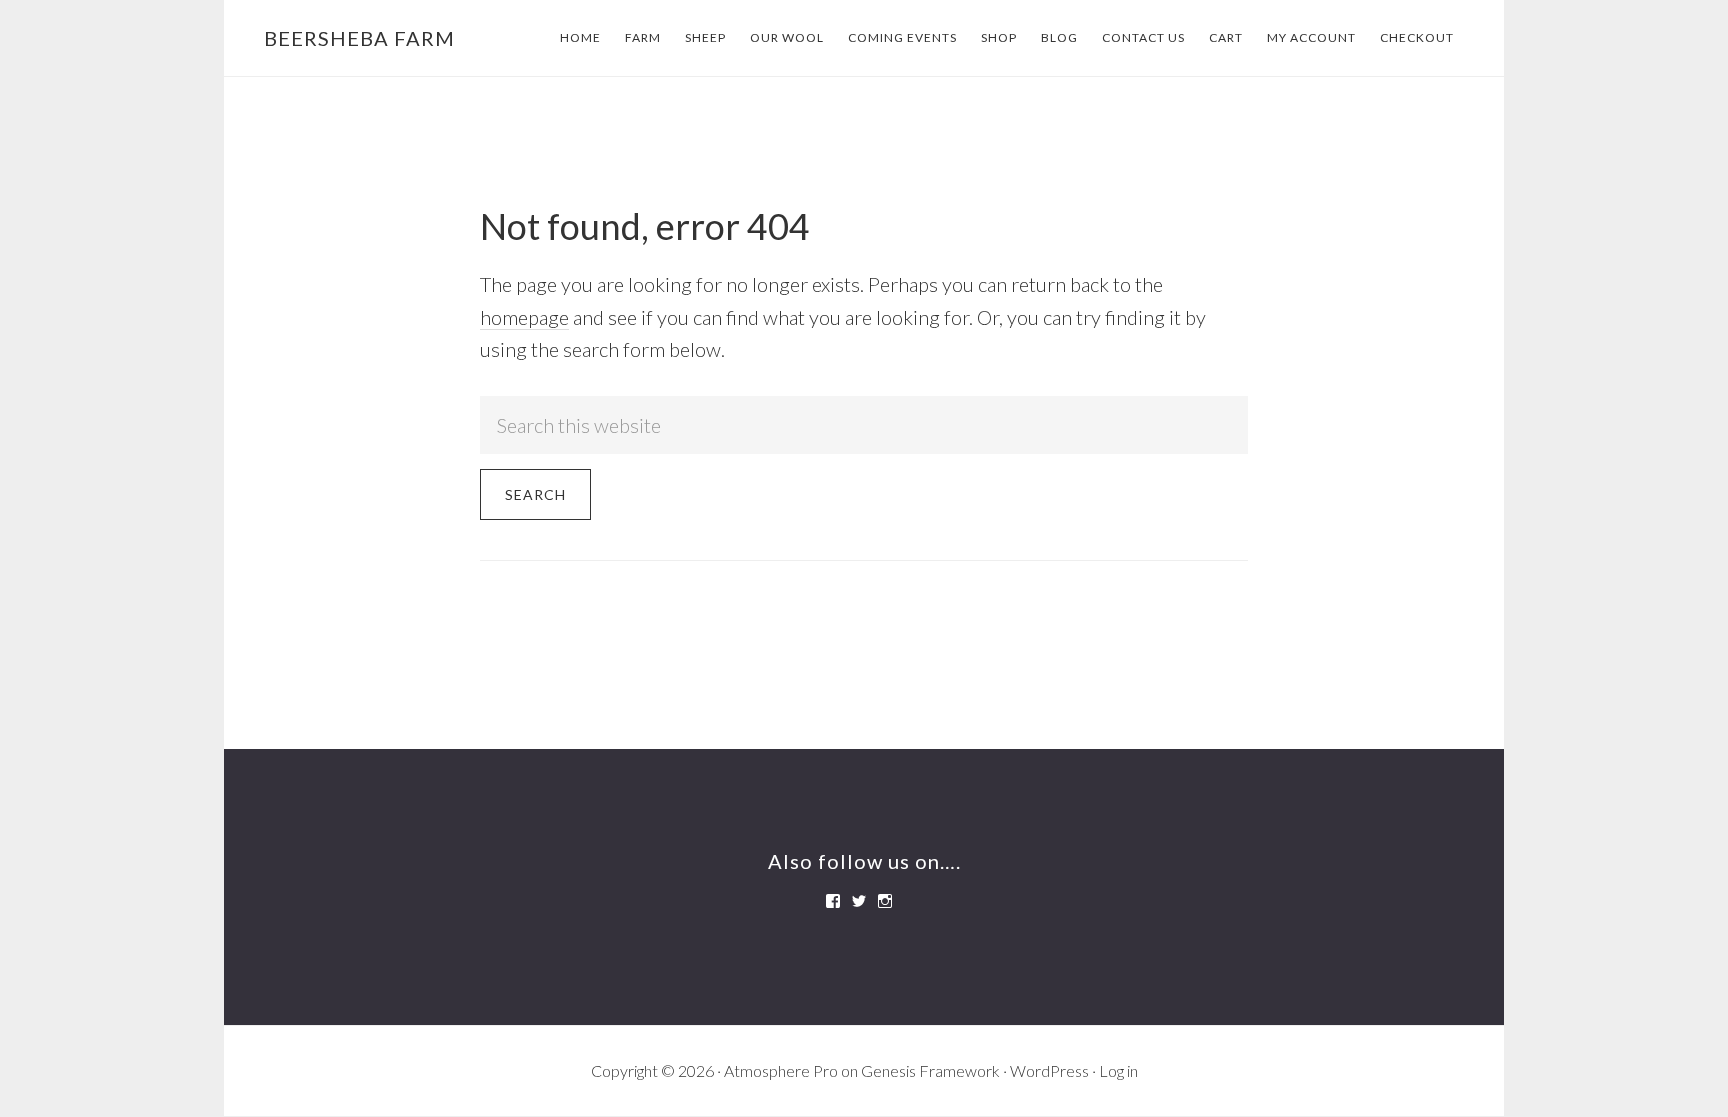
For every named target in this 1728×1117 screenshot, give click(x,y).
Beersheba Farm (359, 38)
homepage (524, 317)
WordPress (1049, 1070)
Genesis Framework (930, 1070)
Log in (1118, 1070)
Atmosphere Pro (781, 1070)
